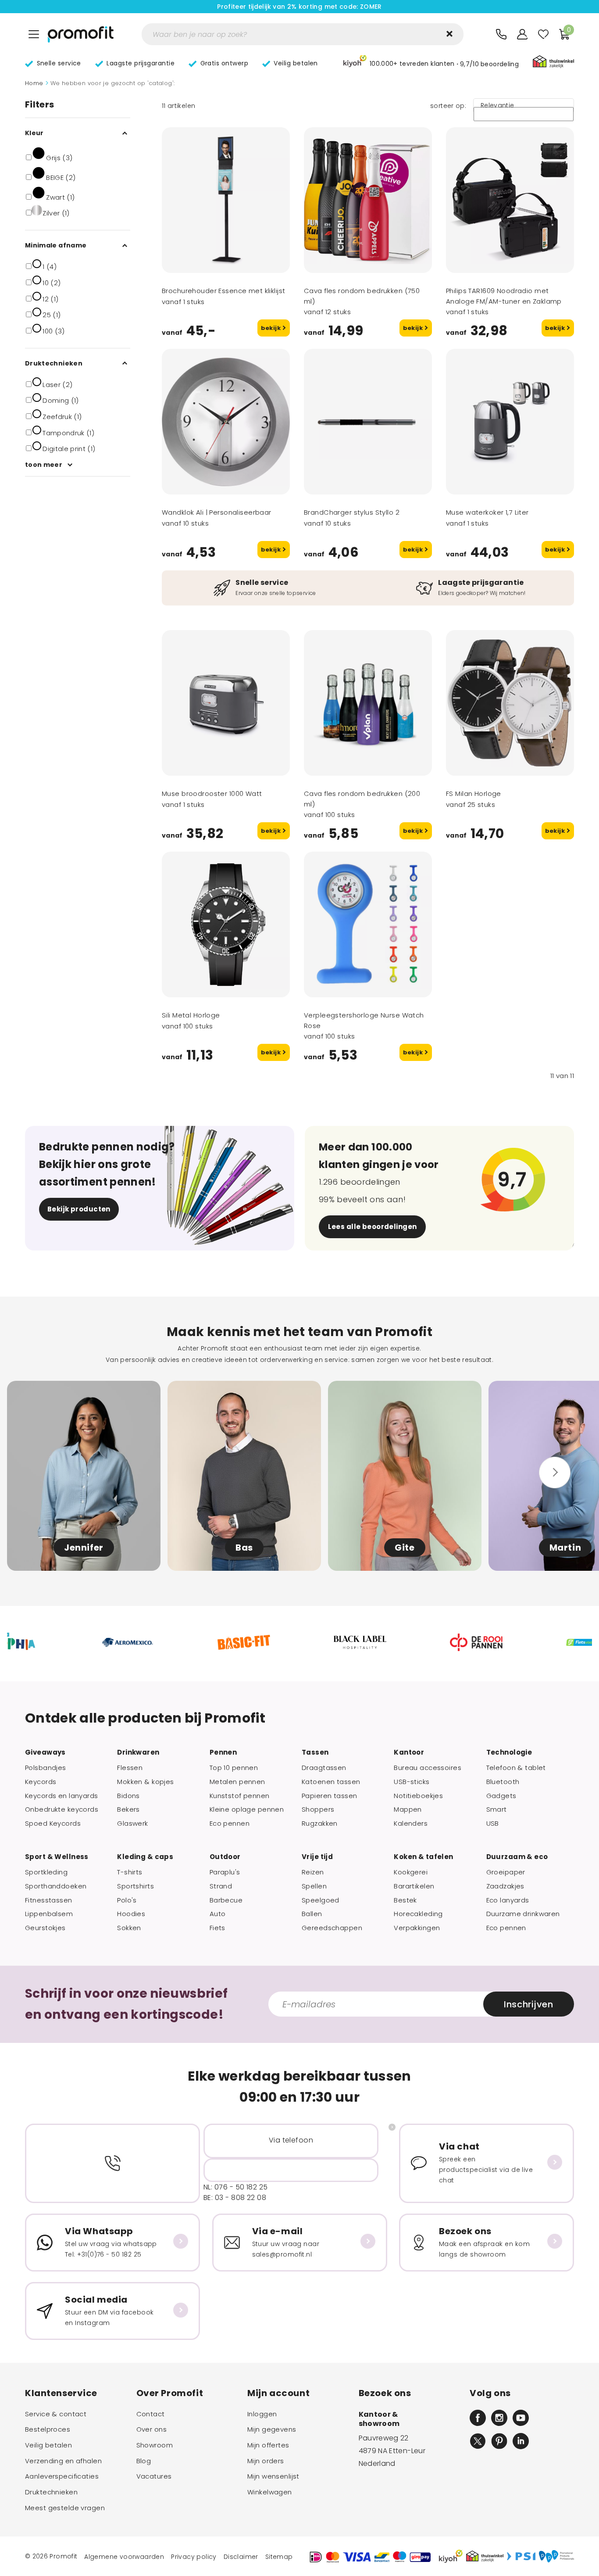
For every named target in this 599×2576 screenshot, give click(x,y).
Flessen (130, 1768)
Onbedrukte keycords (62, 1809)
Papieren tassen (329, 1796)
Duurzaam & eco (517, 1857)
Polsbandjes (46, 1768)
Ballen (312, 1914)
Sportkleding (46, 1872)
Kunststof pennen (240, 1796)
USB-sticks (412, 1782)
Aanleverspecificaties (62, 2476)
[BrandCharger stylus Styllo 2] (368, 422)
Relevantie (497, 106)
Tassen (315, 1752)
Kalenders (411, 1824)
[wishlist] (543, 34)
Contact (151, 2414)
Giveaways (45, 1752)
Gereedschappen (332, 1928)
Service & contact (56, 2414)
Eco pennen (230, 1824)
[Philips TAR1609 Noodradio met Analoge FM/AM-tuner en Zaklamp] (510, 200)
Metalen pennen (237, 1782)
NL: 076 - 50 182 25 (236, 2187)
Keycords (41, 1782)
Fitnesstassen (49, 1900)
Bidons (128, 1796)
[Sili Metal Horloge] (226, 924)
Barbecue (226, 1900)
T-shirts (130, 1872)
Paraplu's (225, 1872)
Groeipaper (506, 1872)
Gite (405, 1548)
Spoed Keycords (53, 1824)
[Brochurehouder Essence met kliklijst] (226, 200)
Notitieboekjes (418, 1796)
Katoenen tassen (331, 1782)
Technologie (509, 1752)
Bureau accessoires (428, 1768)
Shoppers (318, 1809)
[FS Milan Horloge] (510, 703)
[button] (431, 63)
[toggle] (34, 34)
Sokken (129, 1928)
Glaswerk (132, 1824)
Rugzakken (320, 1824)
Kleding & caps (145, 1857)
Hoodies (131, 1914)
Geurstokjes (45, 1928)
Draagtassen (324, 1768)
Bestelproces (48, 2429)
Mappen (408, 1809)
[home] (81, 34)
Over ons (152, 2429)
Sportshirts (135, 1886)
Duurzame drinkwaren (523, 1914)
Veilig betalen (48, 2445)
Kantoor (409, 1752)
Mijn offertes (268, 2445)
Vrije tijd (317, 1857)
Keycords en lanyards (62, 1796)
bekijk (272, 328)
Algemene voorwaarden (124, 2557)
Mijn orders (266, 2461)
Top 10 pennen (234, 1768)
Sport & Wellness (57, 1857)
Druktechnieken (51, 2492)
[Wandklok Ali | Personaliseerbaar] (226, 422)
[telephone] (501, 34)
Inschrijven (528, 2004)
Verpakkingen (417, 1928)
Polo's (127, 1900)
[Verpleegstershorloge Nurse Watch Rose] (368, 924)
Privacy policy (194, 2557)
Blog (144, 2461)
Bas (244, 1548)
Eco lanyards (508, 1900)
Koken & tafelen (423, 1857)
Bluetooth (503, 1782)
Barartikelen (414, 1886)
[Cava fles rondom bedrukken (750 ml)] (368, 200)
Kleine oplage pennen (247, 1809)
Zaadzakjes (505, 1886)
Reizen (313, 1872)
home (34, 83)
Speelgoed (321, 1900)
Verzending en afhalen (63, 2461)
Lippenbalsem (49, 1914)
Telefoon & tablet (516, 1768)
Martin (565, 1548)
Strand (221, 1886)
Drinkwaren (138, 1752)
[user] (522, 34)
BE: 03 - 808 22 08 (235, 2198)
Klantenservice (61, 2393)
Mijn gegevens (272, 2429)
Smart (497, 1809)
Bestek (405, 1900)
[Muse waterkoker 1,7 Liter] (510, 422)
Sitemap (279, 2557)
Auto (218, 1914)
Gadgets (501, 1796)
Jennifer (84, 1548)
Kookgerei (411, 1872)
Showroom (155, 2445)
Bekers (128, 1809)
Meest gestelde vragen (65, 2508)
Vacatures (154, 2476)
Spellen (314, 1886)
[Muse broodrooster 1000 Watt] (226, 703)
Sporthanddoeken (56, 1886)
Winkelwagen (270, 2492)
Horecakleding (418, 1914)
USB (493, 1824)
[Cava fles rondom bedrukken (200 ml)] (368, 703)
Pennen (223, 1752)
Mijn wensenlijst (273, 2476)
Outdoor (225, 1857)
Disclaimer (241, 2557)
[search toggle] (449, 34)
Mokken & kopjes (145, 1782)
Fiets (217, 1928)
